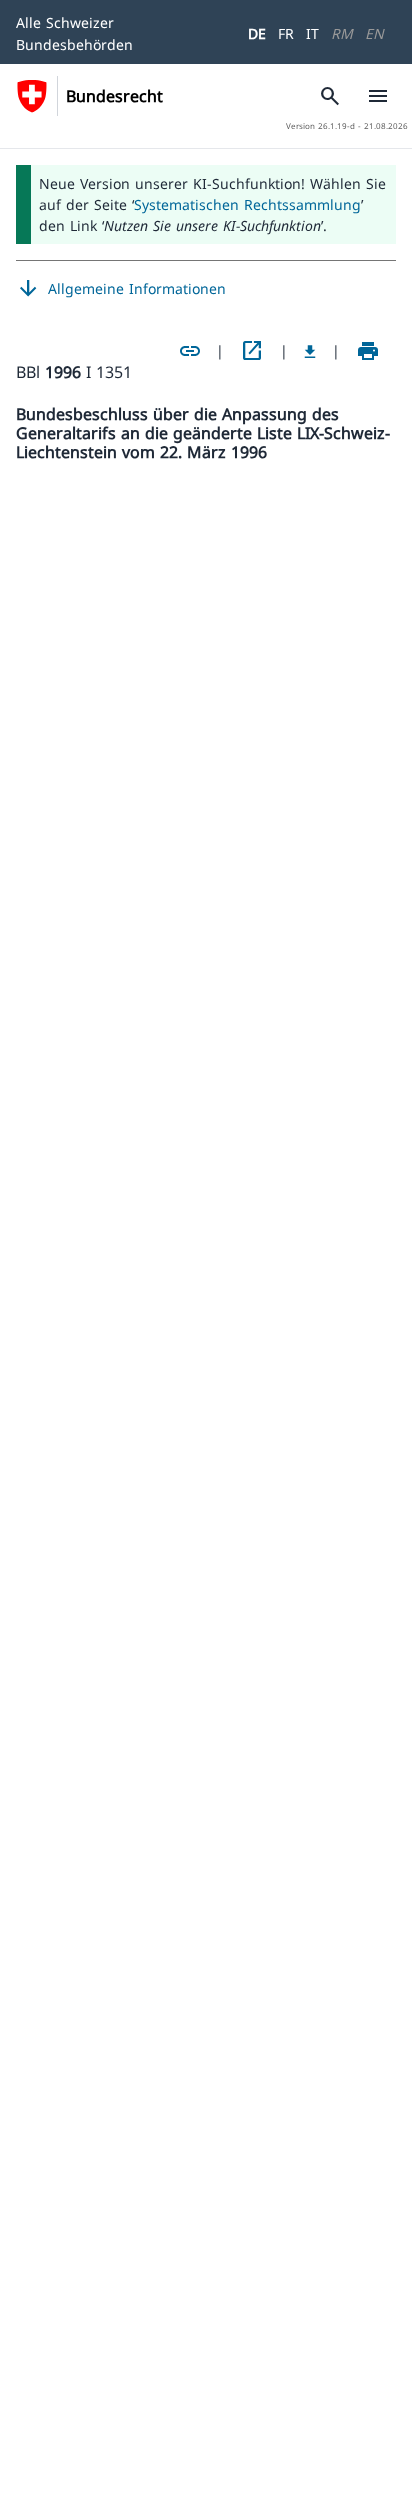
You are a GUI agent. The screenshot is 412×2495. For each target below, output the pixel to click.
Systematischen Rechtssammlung (247, 204)
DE (257, 33)
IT (312, 33)
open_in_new (252, 351)
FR (286, 33)
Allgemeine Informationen (121, 289)
